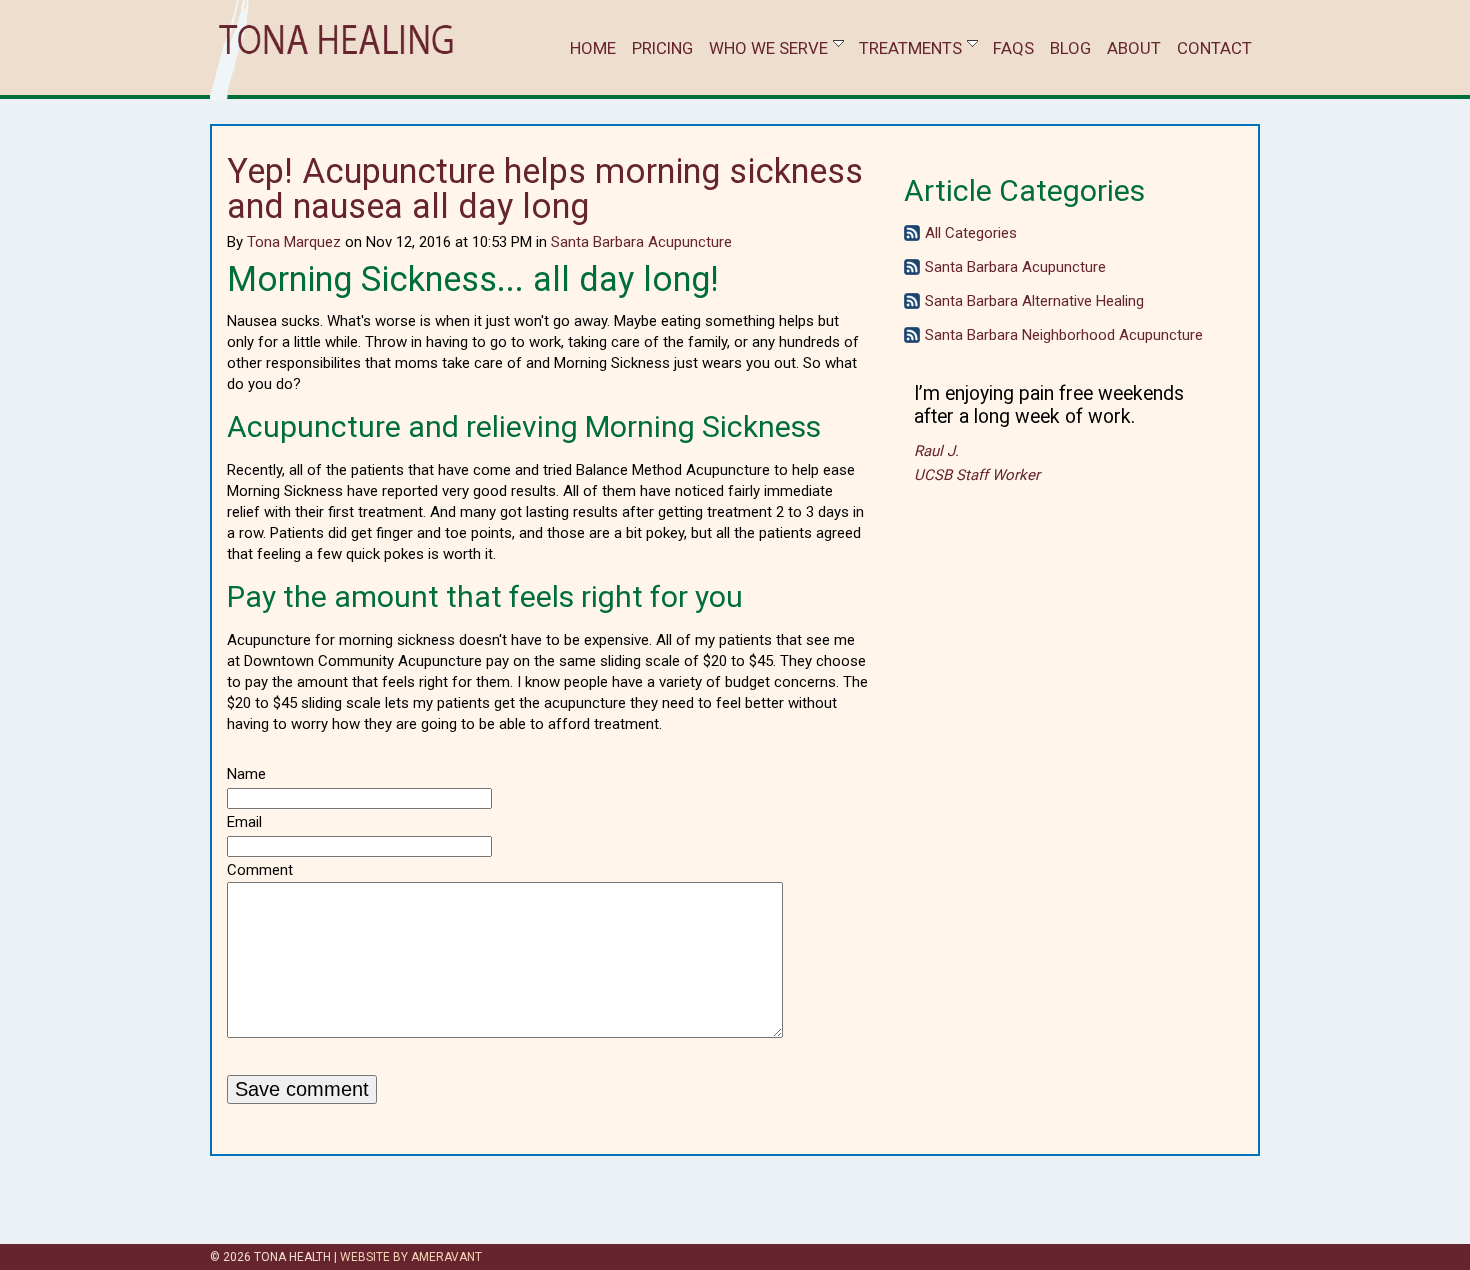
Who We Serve (768, 48)
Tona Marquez (294, 242)
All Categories (971, 233)
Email (244, 822)
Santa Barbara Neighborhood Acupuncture (1064, 335)
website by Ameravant (411, 1257)
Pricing (662, 48)
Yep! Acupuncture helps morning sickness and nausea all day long (545, 188)
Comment (260, 870)
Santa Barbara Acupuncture (641, 242)
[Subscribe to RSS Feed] (912, 236)
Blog (1070, 48)
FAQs (1013, 48)
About (1134, 48)
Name (246, 774)
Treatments (910, 48)
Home (593, 48)
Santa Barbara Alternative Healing (1034, 301)
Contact (1214, 48)
